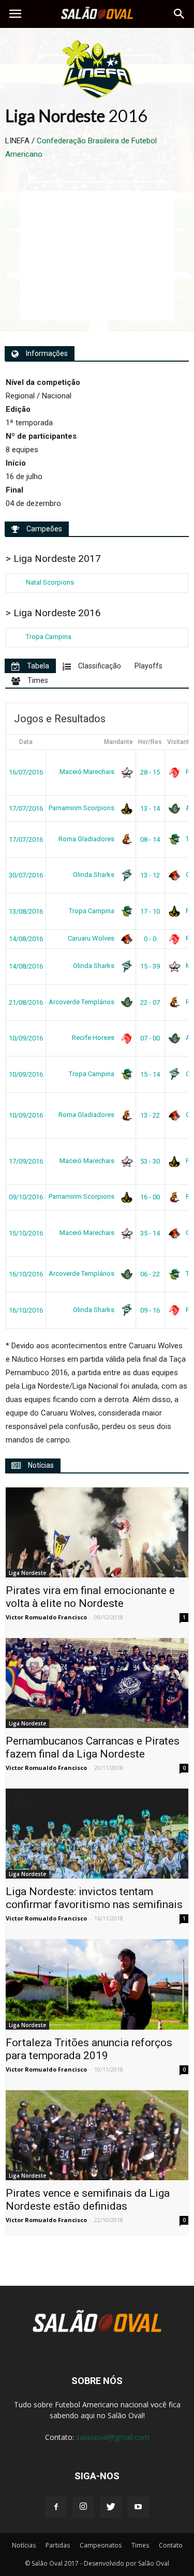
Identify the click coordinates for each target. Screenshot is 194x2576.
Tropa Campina (49, 637)
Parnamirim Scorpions (82, 808)
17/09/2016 (26, 1161)
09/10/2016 (26, 1197)
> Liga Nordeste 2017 (53, 559)
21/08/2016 (26, 1002)
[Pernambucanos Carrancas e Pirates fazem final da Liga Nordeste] (97, 1683)
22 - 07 (150, 1002)
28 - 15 (150, 772)
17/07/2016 (26, 808)
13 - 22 (150, 1115)
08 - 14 (150, 839)
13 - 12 (150, 875)
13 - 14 (150, 808)
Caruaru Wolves (92, 938)
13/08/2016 (26, 911)
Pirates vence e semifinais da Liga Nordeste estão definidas (88, 2200)
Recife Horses (94, 1038)
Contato (171, 2545)
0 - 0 (150, 939)
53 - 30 (150, 1161)
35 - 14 (150, 1233)
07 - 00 (150, 1038)
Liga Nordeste (27, 1573)
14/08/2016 (26, 939)
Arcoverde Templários (82, 1002)
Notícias (24, 2545)
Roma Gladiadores (87, 839)
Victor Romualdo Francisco (46, 1617)
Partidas (58, 2545)
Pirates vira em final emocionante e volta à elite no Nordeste (90, 1597)
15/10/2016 (26, 1233)
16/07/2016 (26, 772)
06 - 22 (150, 1274)
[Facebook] (56, 2507)
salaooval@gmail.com (113, 2437)
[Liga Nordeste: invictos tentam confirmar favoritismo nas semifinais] (97, 1834)
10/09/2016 (26, 1038)
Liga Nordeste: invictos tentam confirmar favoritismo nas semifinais (94, 1898)
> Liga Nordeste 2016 (53, 613)
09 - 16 (150, 1310)
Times (140, 2545)
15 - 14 (150, 1074)
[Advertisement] (97, 256)
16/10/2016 (26, 1274)
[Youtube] (138, 2507)
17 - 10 (150, 911)
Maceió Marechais (88, 772)
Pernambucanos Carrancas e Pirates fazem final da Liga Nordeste (93, 1747)
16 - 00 (150, 1197)
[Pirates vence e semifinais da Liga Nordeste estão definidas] (97, 2135)
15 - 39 (150, 966)
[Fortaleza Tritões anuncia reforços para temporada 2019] (97, 1984)
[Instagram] (83, 2507)
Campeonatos (101, 2545)
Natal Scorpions (50, 582)
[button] (180, 14)
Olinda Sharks (94, 875)
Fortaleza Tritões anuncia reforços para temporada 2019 (89, 2049)
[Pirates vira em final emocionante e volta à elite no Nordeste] (97, 1532)
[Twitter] (111, 2507)
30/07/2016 (26, 875)
